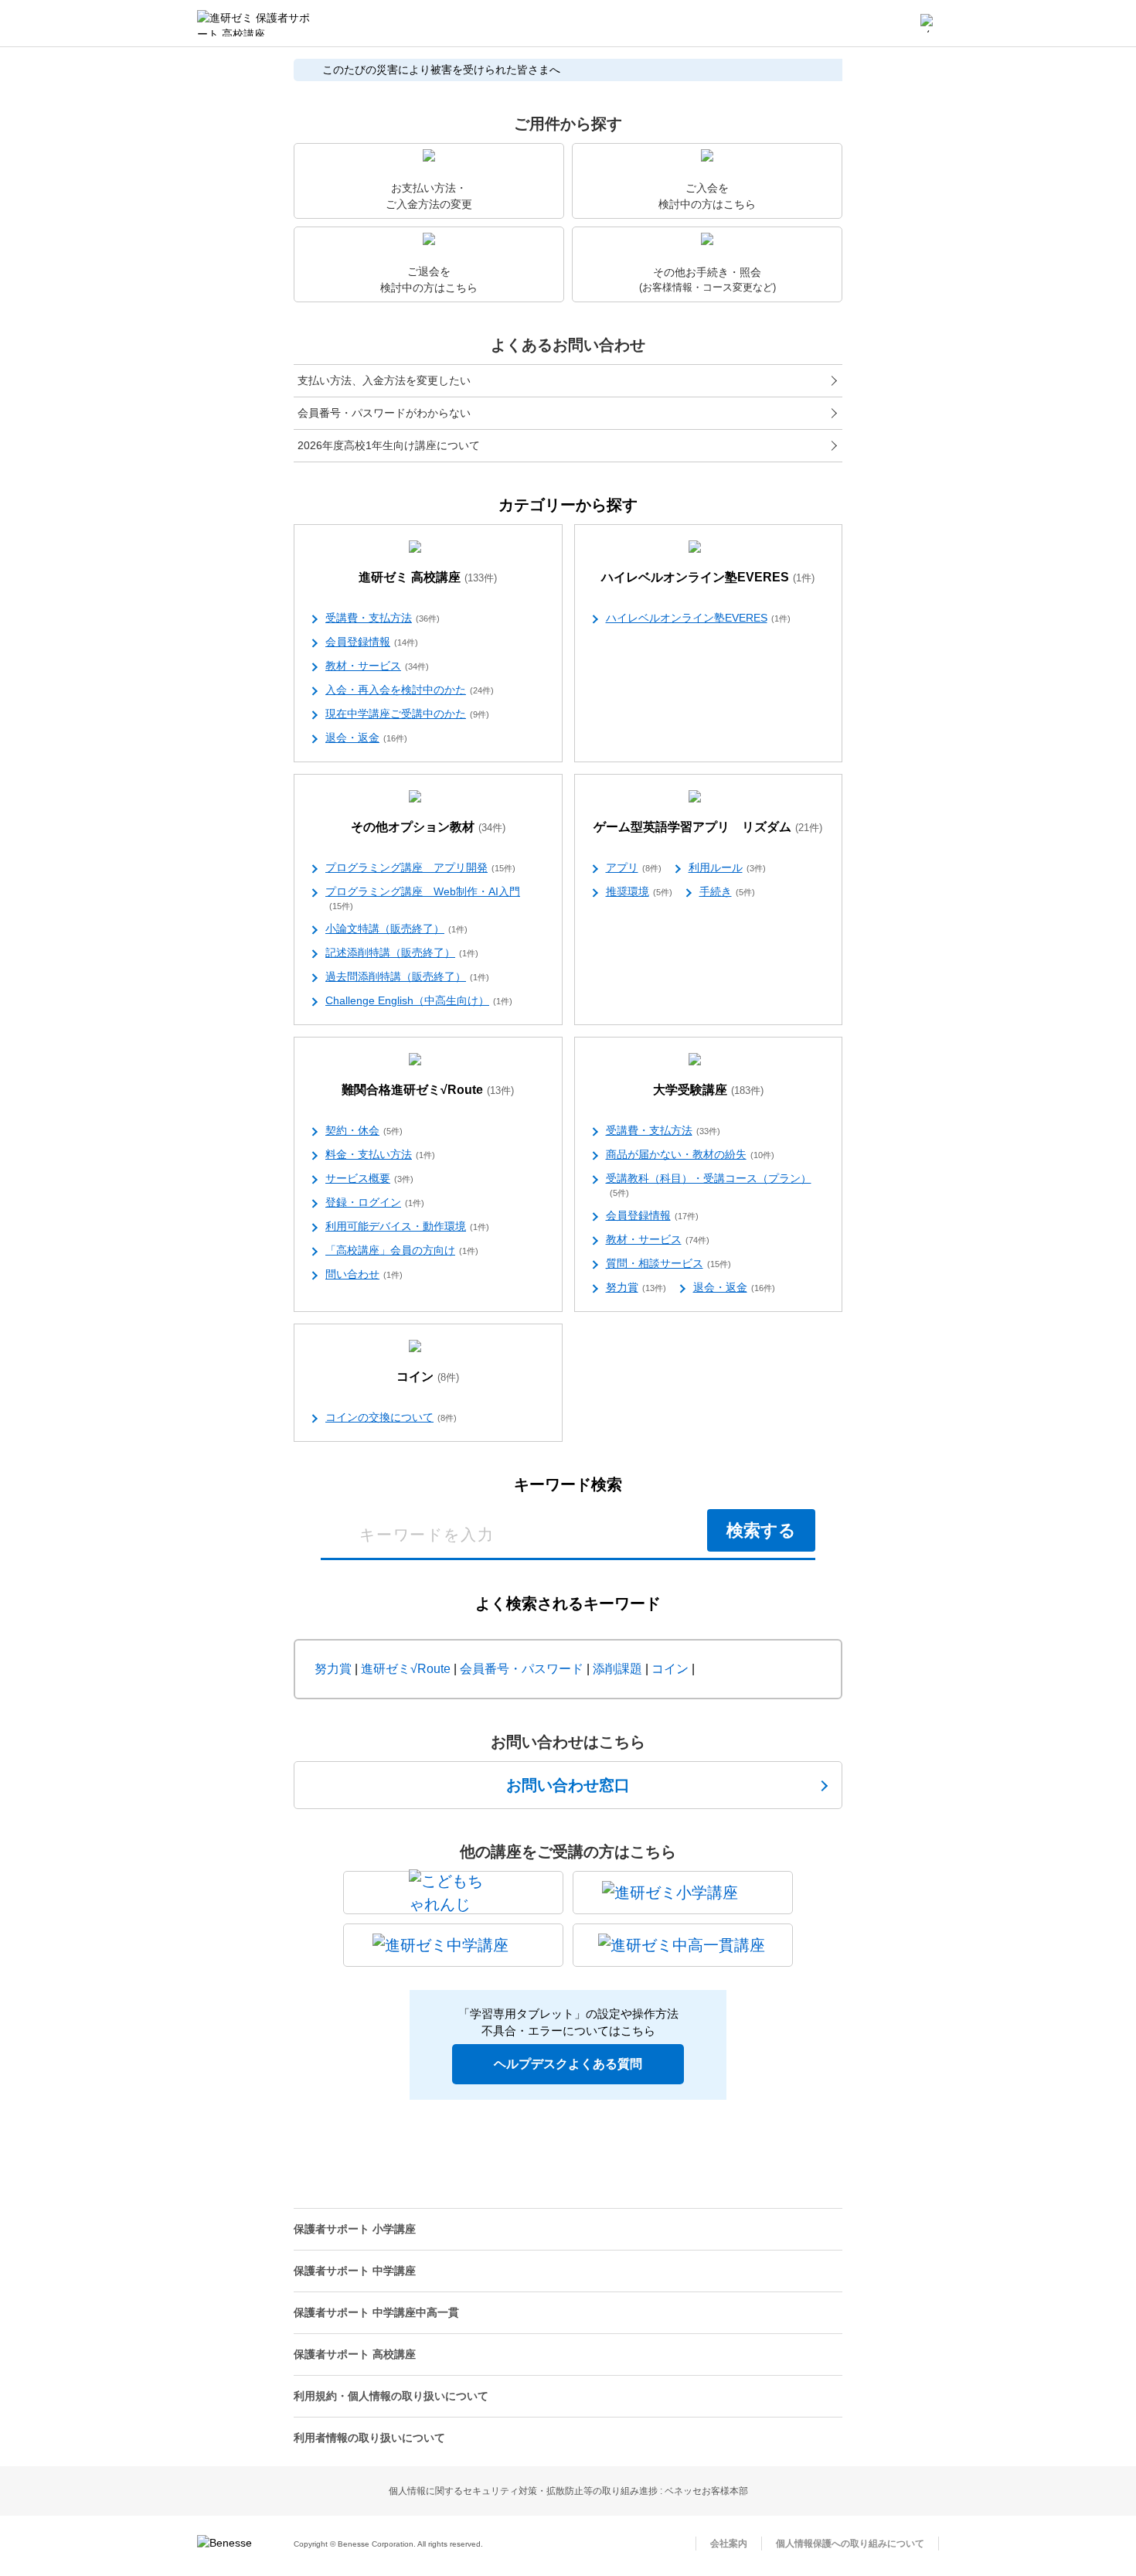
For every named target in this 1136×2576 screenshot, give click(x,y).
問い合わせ (364, 1274)
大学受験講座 (708, 1090)
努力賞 (636, 1287)
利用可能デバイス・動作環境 (407, 1226)
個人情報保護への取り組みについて (850, 2544)
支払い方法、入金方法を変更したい (384, 380)
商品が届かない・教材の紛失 (690, 1154)
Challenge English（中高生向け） (419, 1000)
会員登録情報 (372, 642)
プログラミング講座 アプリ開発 (420, 867)
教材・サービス (377, 666)
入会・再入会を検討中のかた (410, 690)
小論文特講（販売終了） (396, 929)
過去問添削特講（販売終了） (407, 976)
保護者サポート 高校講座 (355, 2354)
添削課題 (617, 1669)
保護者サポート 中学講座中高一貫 (376, 2312)
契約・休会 (364, 1130)
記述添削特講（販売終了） (402, 952)
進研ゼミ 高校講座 (428, 577)
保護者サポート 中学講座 (355, 2271)
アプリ (634, 867)
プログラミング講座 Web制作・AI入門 (423, 898)
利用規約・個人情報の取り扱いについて (391, 2396)
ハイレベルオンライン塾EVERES (708, 577)
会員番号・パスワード (522, 1669)
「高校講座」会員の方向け (402, 1250)
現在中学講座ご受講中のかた (407, 714)
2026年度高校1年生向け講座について (389, 445)
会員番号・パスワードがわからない (384, 413)
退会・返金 (366, 738)
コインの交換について (391, 1417)
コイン (428, 1377)
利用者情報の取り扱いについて (369, 2438)
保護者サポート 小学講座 (355, 2229)
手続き (727, 891)
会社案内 (729, 2544)
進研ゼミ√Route (406, 1669)
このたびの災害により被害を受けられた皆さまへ (441, 70)
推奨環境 (639, 891)
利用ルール (727, 867)
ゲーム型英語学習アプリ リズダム (708, 827)
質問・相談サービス (668, 1263)
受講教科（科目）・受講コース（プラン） (709, 1185)
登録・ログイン (375, 1202)
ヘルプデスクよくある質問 (568, 2064)
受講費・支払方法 (383, 618)
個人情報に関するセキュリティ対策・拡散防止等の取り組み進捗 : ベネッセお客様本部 (568, 2491)
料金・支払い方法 (380, 1154)
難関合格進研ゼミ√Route (428, 1090)
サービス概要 (369, 1178)
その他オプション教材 (428, 827)
